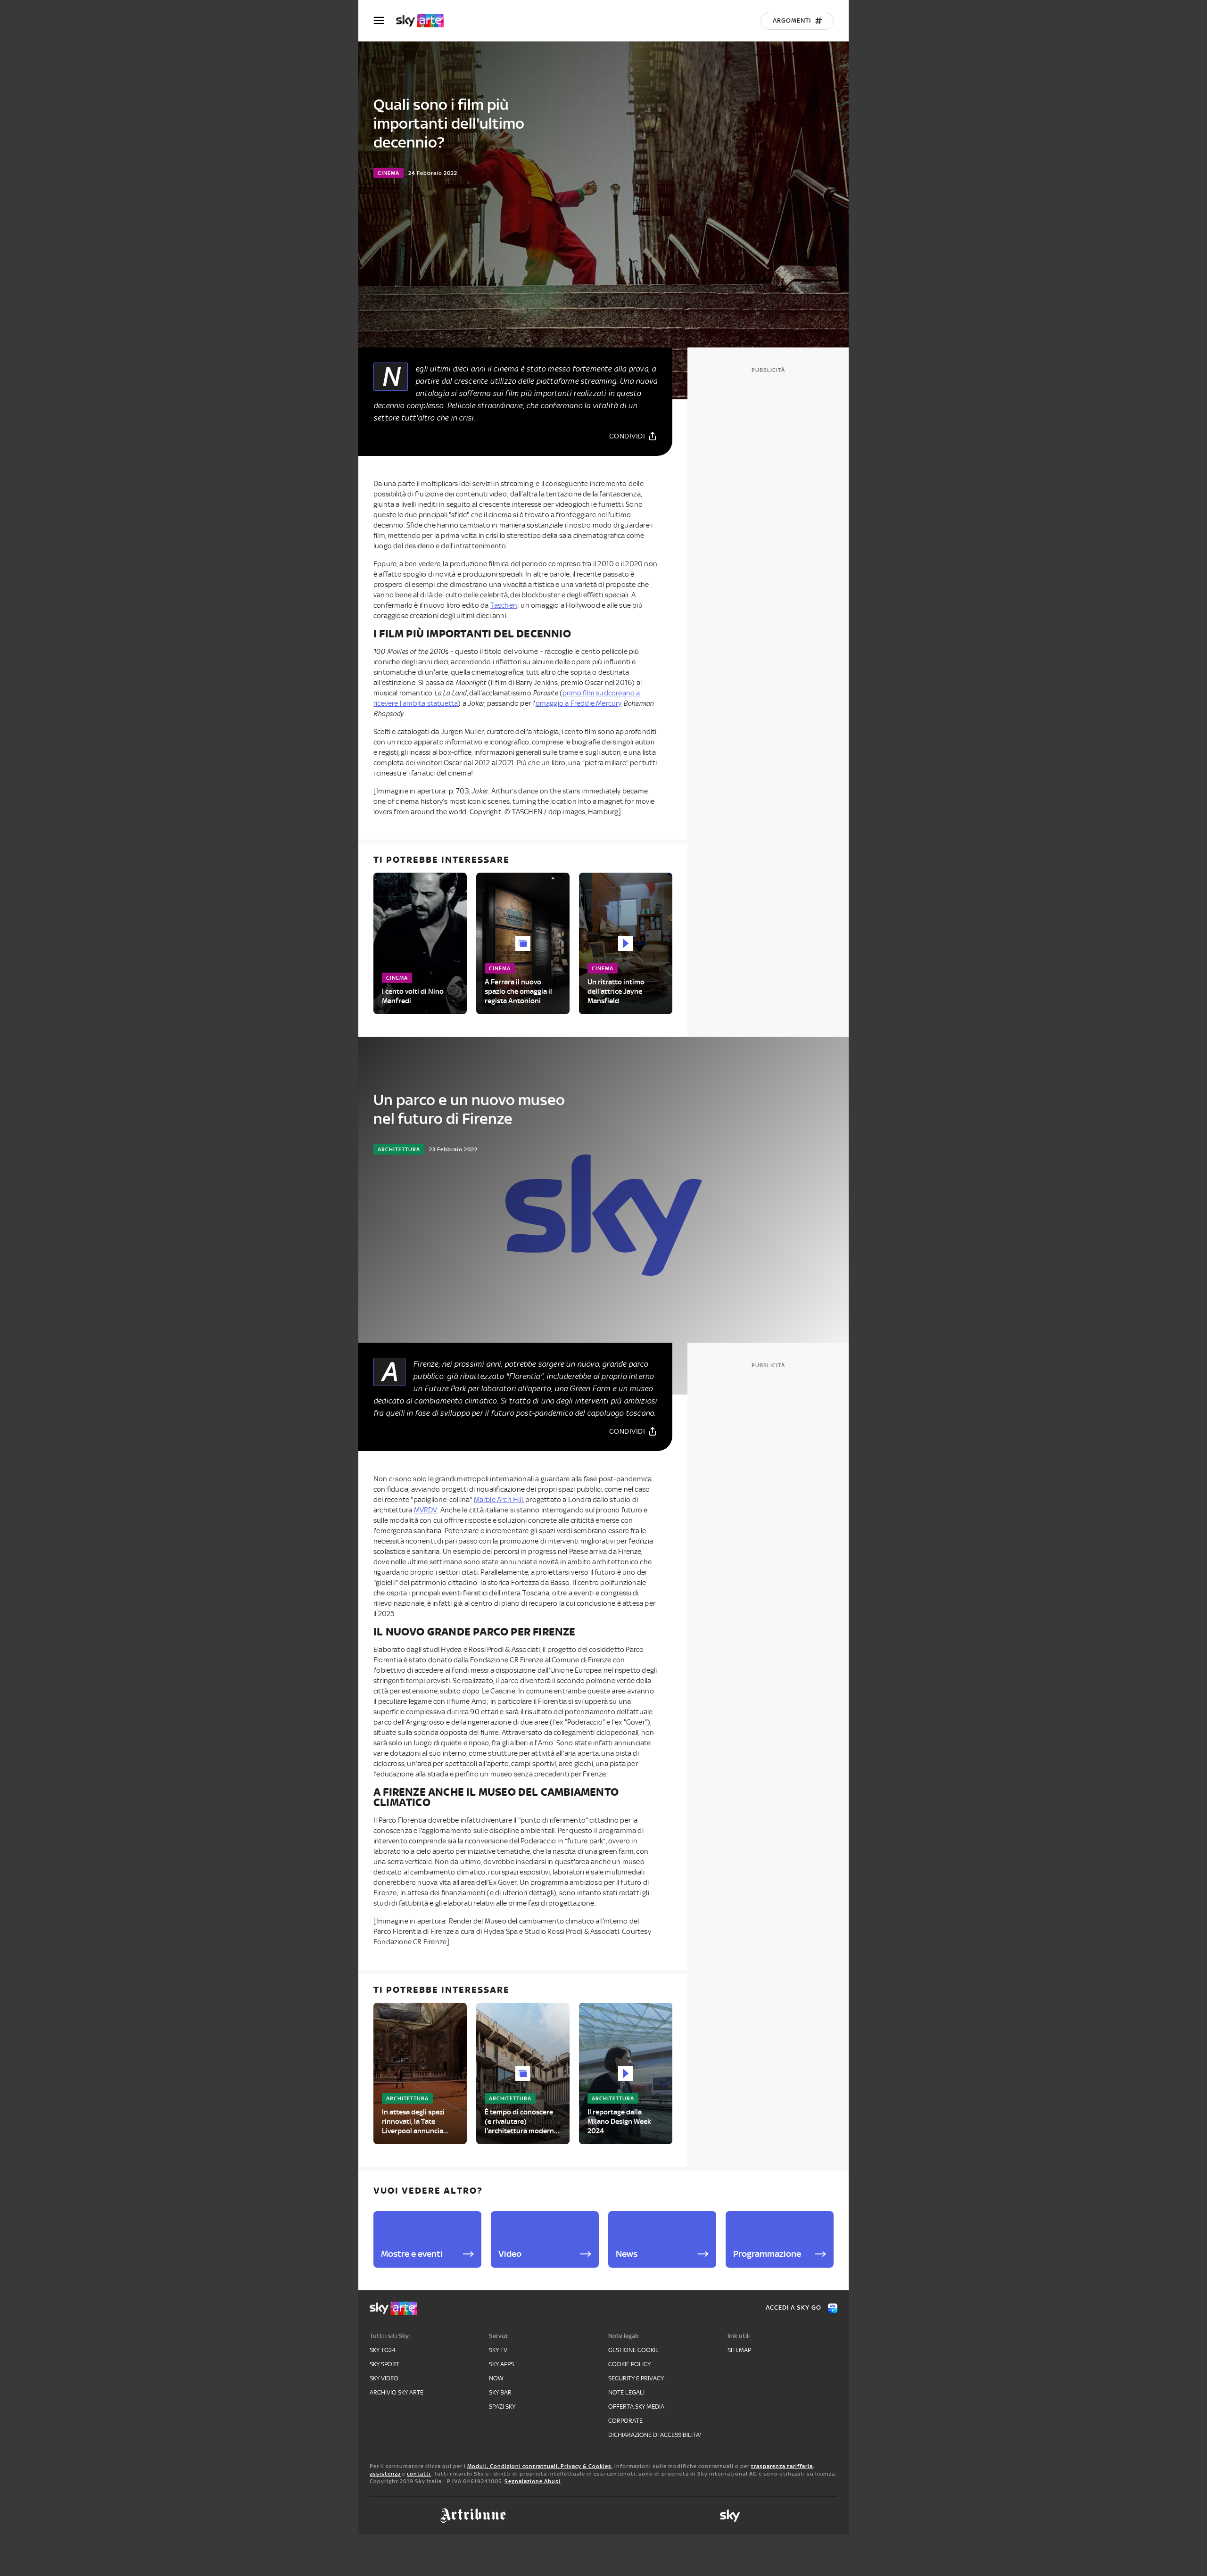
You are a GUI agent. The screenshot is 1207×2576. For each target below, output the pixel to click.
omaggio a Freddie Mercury (579, 703)
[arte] (425, 21)
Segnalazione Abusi (533, 2481)
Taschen (504, 605)
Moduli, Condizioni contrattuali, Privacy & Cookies (539, 2466)
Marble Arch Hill (498, 1500)
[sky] (730, 2516)
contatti (419, 2474)
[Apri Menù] (385, 21)
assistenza (385, 2474)
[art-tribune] (473, 2516)
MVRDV (426, 1510)
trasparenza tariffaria (782, 2466)
